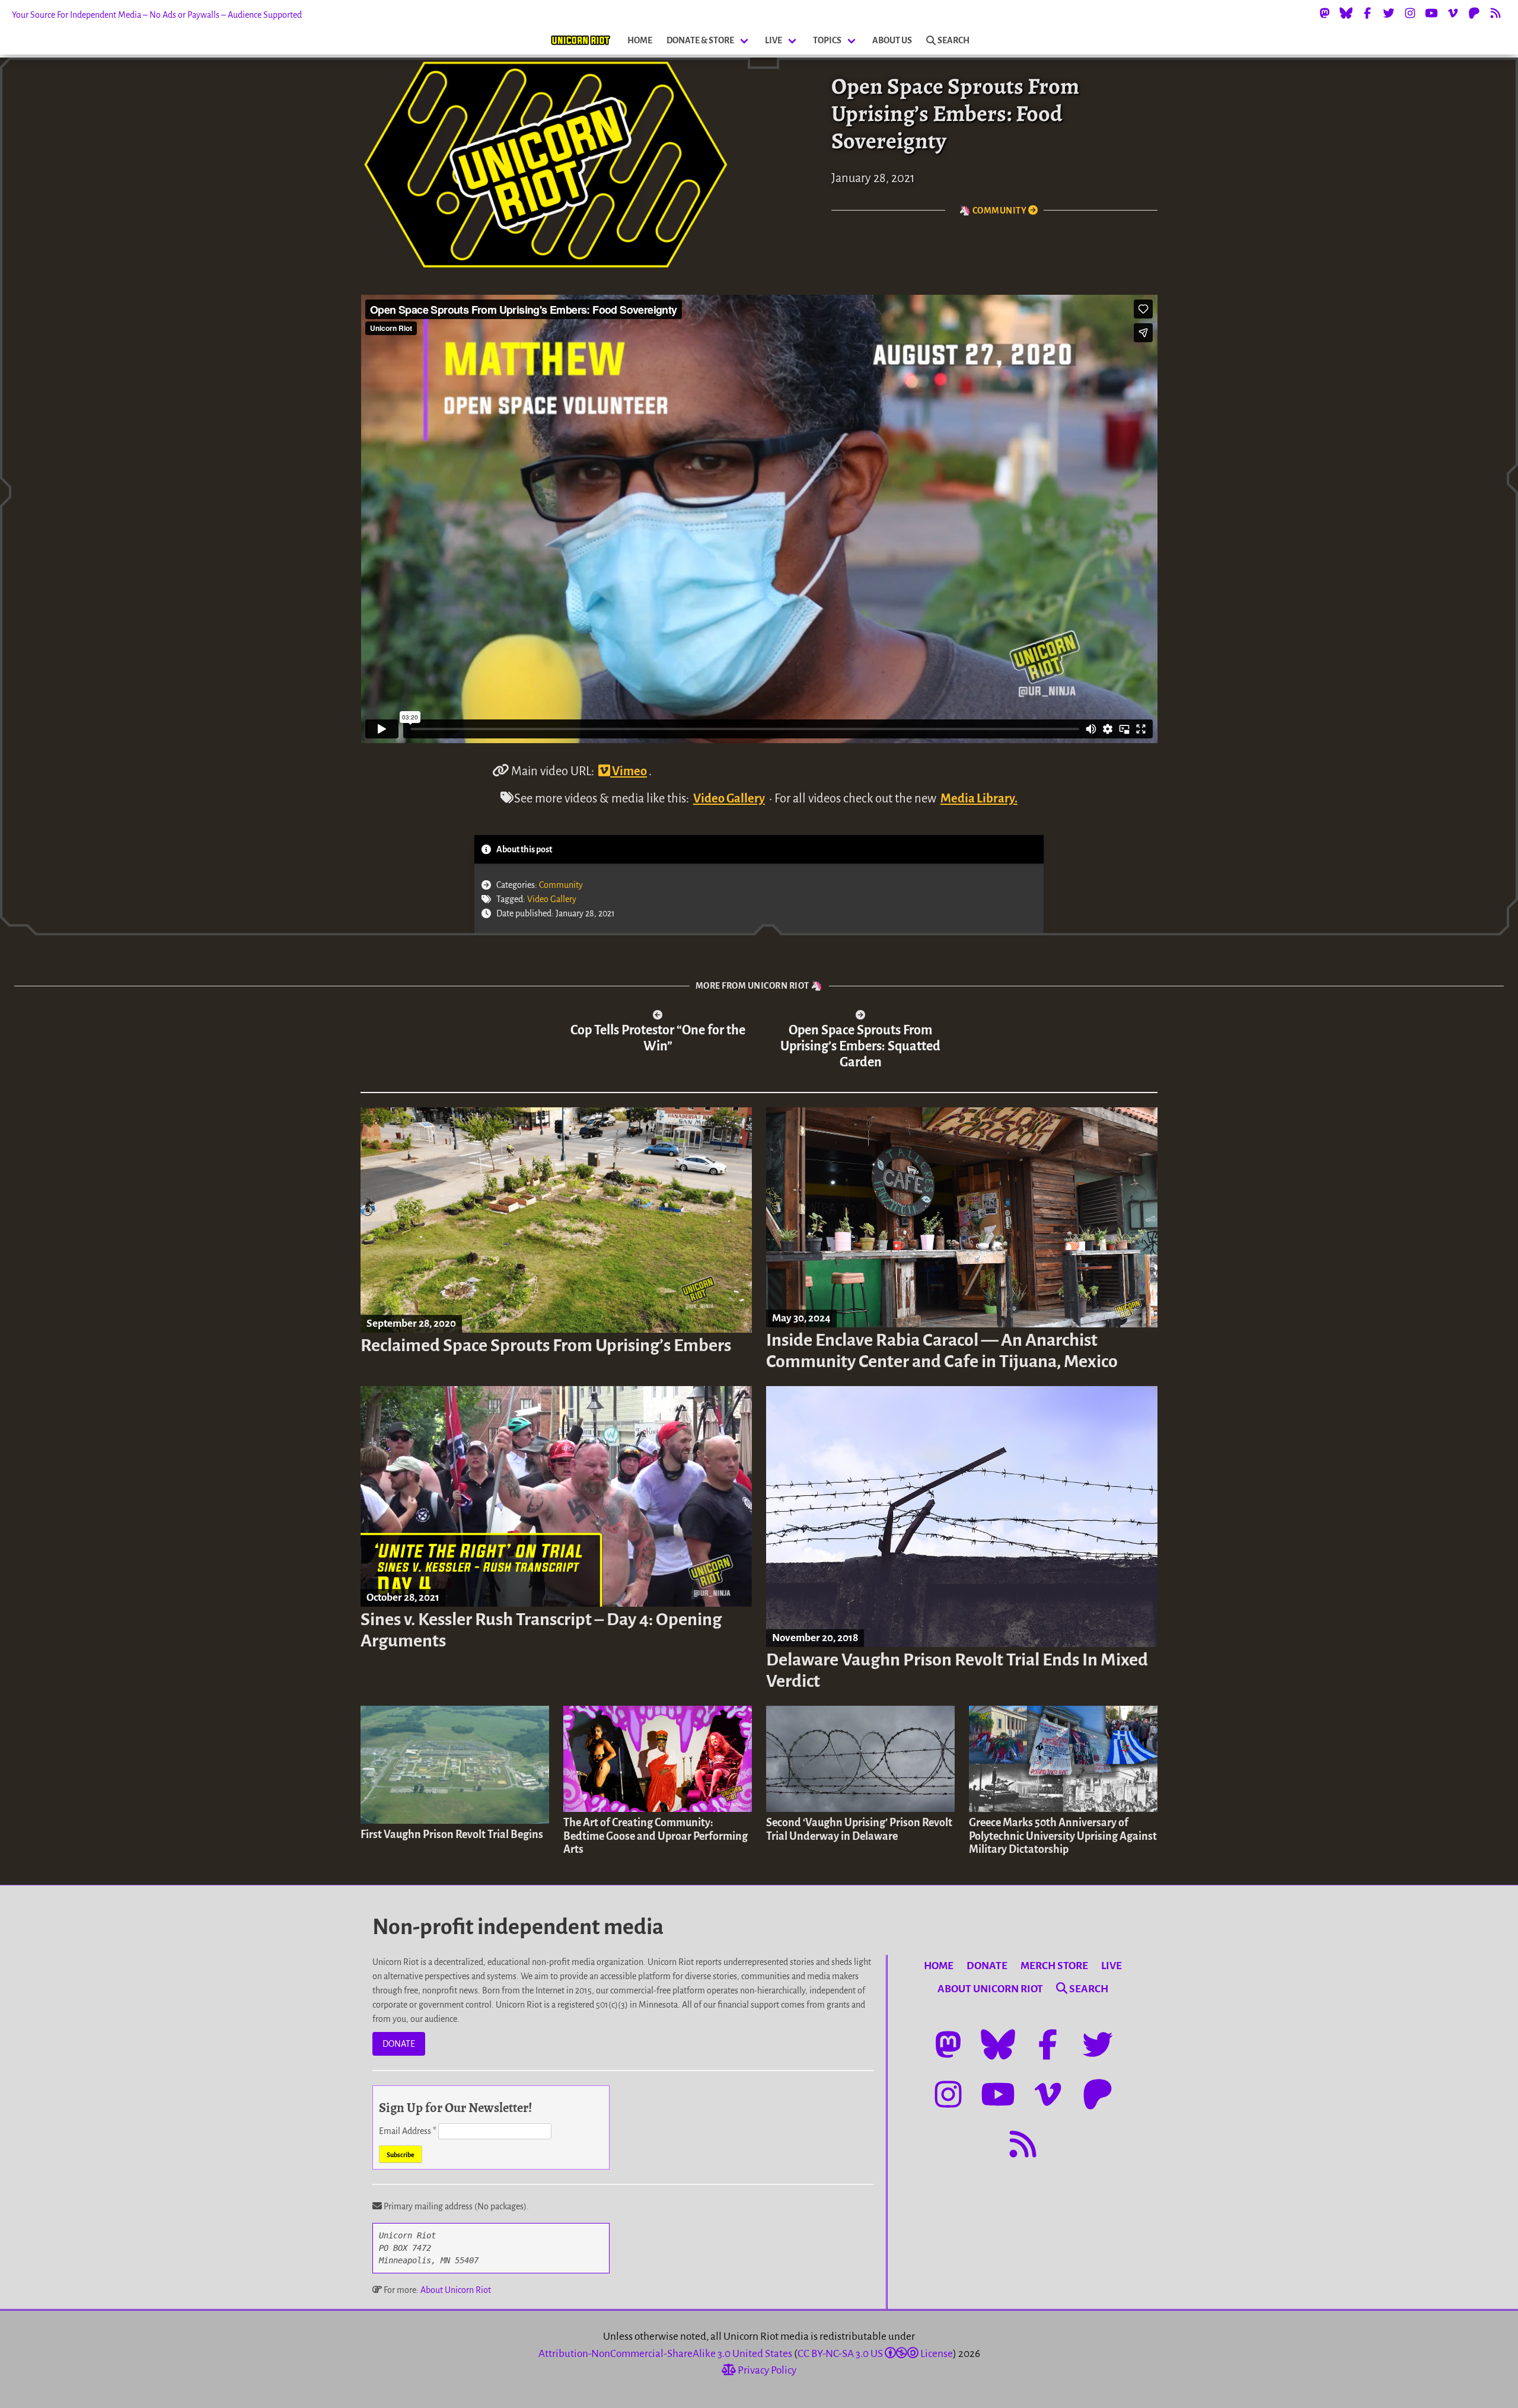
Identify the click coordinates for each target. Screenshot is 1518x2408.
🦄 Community (994, 211)
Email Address (408, 2131)
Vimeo (629, 771)
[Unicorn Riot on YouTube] (1431, 13)
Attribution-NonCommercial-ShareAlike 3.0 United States (665, 2354)
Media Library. (979, 798)
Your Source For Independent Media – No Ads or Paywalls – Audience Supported (157, 15)
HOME (640, 40)
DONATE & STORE (700, 40)
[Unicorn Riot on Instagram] (1410, 13)
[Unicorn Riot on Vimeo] (1453, 13)
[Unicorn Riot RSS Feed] (1495, 13)
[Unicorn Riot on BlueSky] (1346, 13)
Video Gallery (729, 798)
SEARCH (953, 40)
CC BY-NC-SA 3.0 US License (875, 2354)
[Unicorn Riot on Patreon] (1474, 13)
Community (561, 885)
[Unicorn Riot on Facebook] (1367, 13)
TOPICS (827, 40)
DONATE (399, 2044)
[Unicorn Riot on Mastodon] (1325, 13)
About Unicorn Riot (456, 2290)
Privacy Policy (766, 2370)
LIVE (774, 40)
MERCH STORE (1054, 1966)
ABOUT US (892, 40)
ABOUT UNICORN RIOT (990, 1989)
